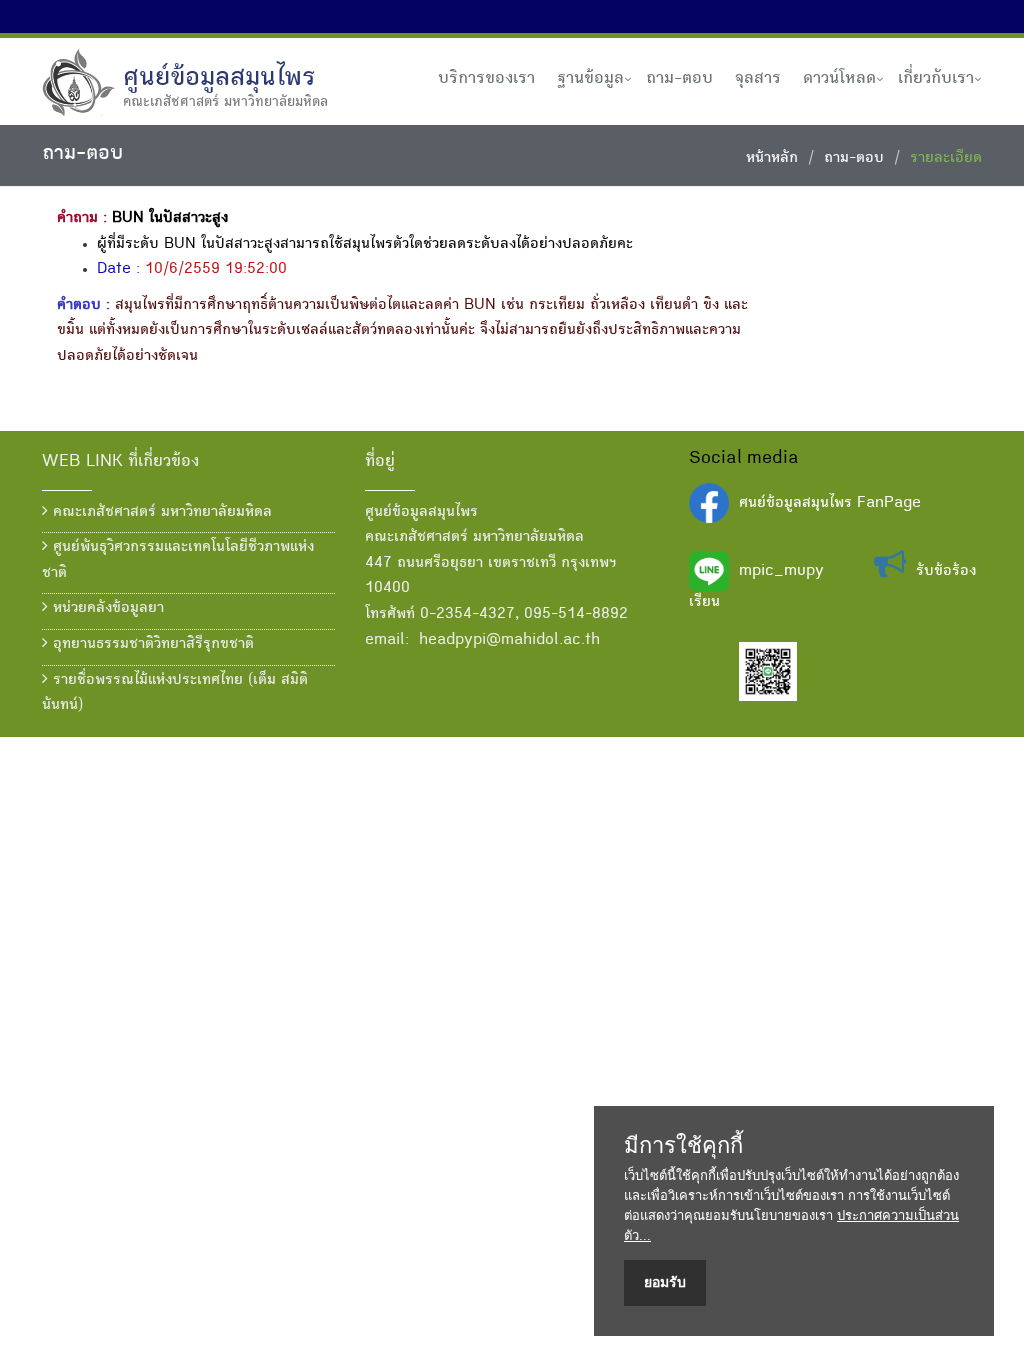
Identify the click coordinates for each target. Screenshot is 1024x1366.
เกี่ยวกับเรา (936, 79)
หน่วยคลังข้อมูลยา (106, 609)
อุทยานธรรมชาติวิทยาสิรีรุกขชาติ (151, 645)
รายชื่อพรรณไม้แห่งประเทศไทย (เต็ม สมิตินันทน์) (175, 694)
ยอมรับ (665, 1282)
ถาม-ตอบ (679, 79)
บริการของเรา (486, 79)
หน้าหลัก (772, 159)
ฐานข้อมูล (590, 79)
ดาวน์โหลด (839, 79)
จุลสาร (758, 79)
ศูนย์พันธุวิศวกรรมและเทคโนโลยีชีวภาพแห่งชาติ (178, 561)
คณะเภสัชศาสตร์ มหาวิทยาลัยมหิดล (160, 513)
